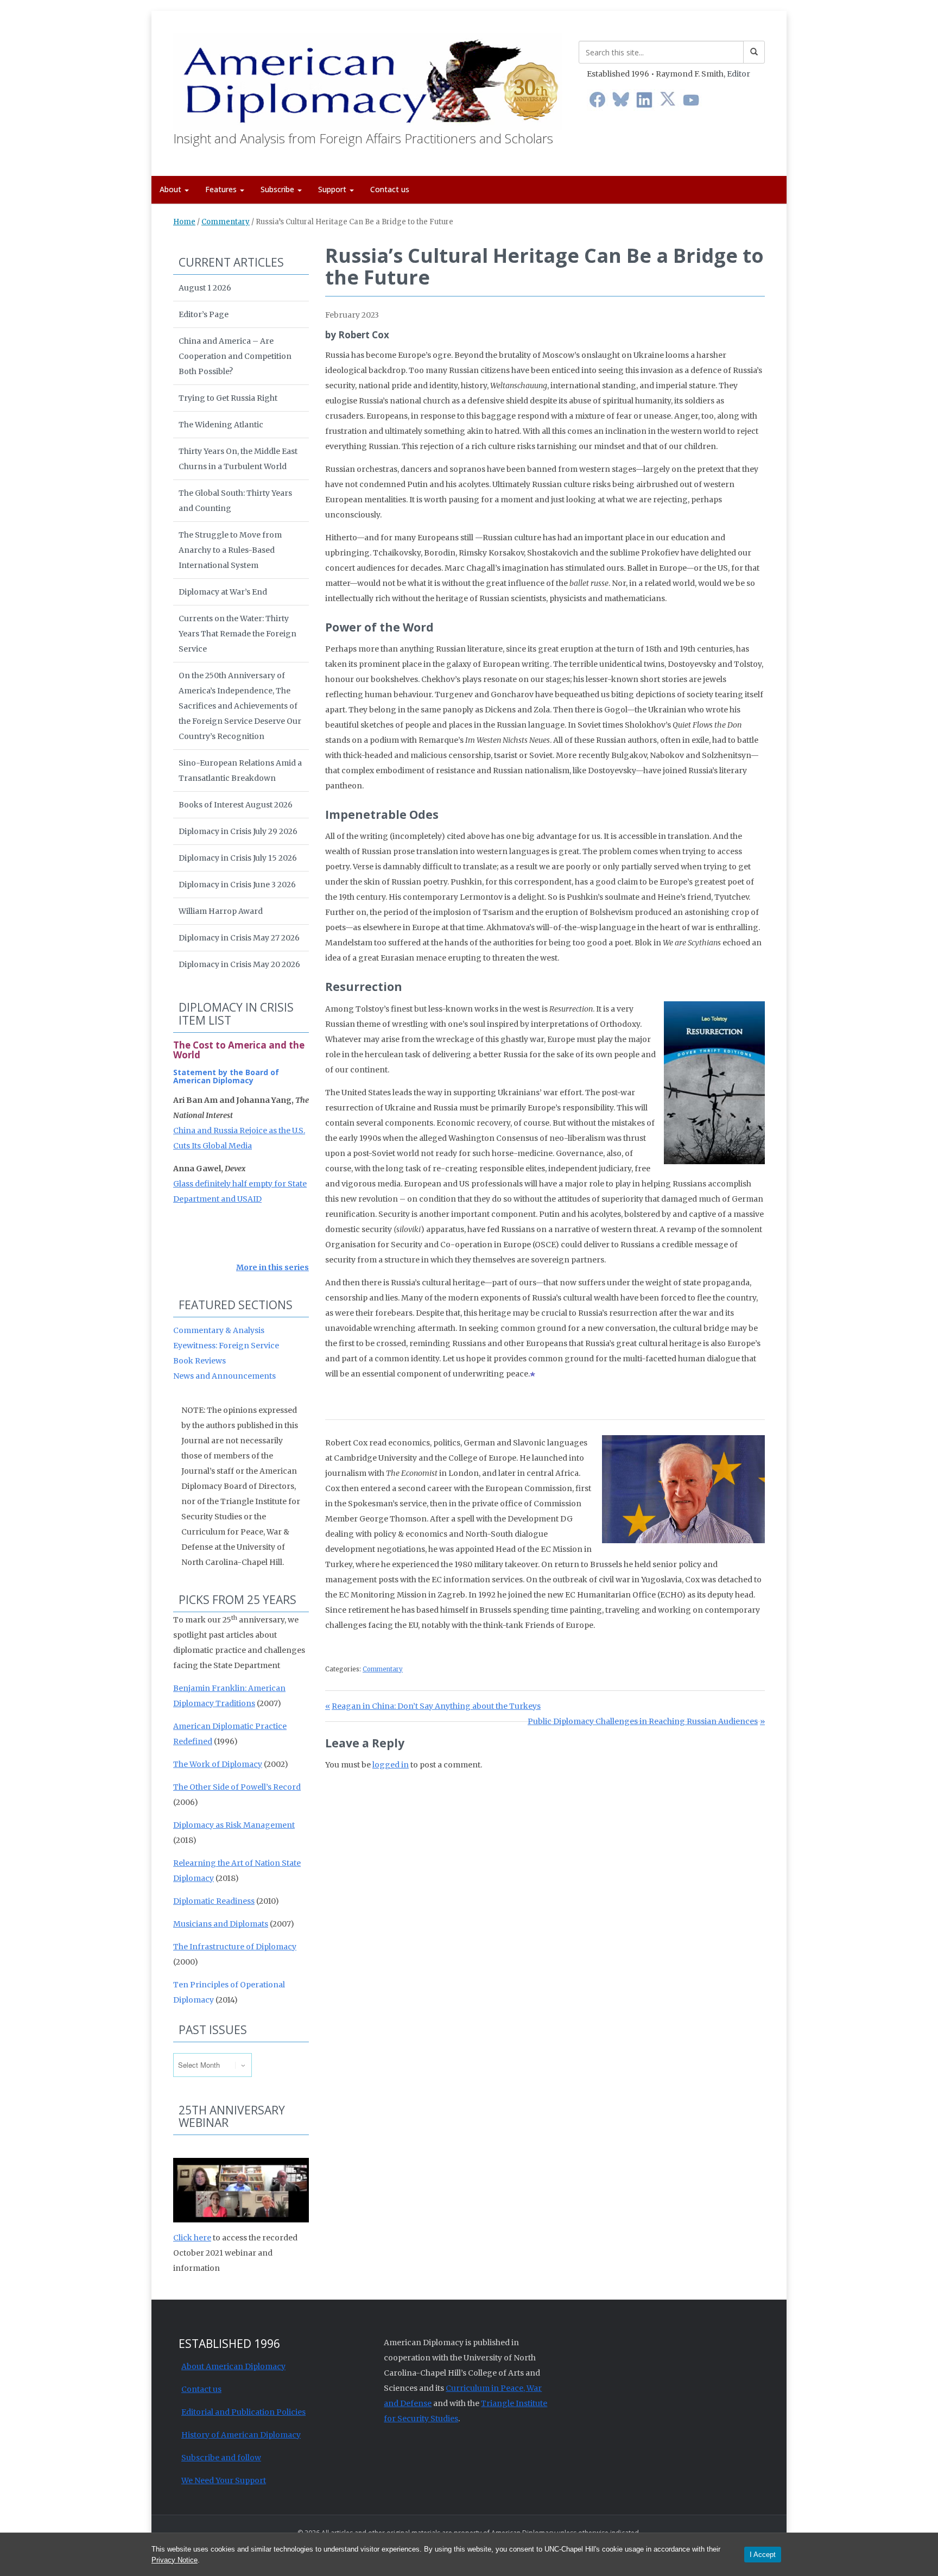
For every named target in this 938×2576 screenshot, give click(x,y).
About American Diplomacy (233, 2366)
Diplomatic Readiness (214, 1901)
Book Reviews (199, 1361)
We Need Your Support (224, 2480)
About (172, 189)
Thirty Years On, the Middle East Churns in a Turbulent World (238, 459)
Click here (192, 2238)
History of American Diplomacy (241, 2435)
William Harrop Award (221, 911)
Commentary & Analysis (219, 1330)
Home (184, 222)
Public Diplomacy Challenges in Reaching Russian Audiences (643, 1721)
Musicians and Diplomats (221, 1924)
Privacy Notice (175, 2560)
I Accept (763, 2555)
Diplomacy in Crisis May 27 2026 (239, 938)
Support (333, 189)
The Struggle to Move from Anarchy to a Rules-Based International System (230, 550)
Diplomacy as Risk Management (234, 1825)
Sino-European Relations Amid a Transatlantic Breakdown (240, 771)
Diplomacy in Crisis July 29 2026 (238, 831)
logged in (391, 1765)
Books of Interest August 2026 (236, 805)
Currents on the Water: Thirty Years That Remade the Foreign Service (237, 634)
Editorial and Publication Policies (243, 2412)
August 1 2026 (205, 288)
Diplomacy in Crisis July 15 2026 (238, 858)
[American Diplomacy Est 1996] (368, 79)
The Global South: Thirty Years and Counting (235, 501)
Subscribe (278, 189)
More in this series (272, 1267)
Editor (739, 74)
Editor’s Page (204, 314)
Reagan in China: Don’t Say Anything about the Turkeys (436, 1706)
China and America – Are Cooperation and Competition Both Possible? (235, 356)
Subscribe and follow (221, 2458)
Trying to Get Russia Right (228, 398)
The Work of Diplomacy (218, 1764)
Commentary (226, 222)
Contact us (390, 189)
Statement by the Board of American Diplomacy (226, 1076)
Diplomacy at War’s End (223, 592)
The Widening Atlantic (221, 425)
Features (222, 189)
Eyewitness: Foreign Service (226, 1346)
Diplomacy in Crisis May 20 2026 (239, 964)
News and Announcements (224, 1376)
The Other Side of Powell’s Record (237, 1787)
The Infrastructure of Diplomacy (235, 1947)
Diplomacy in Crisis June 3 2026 (237, 885)
